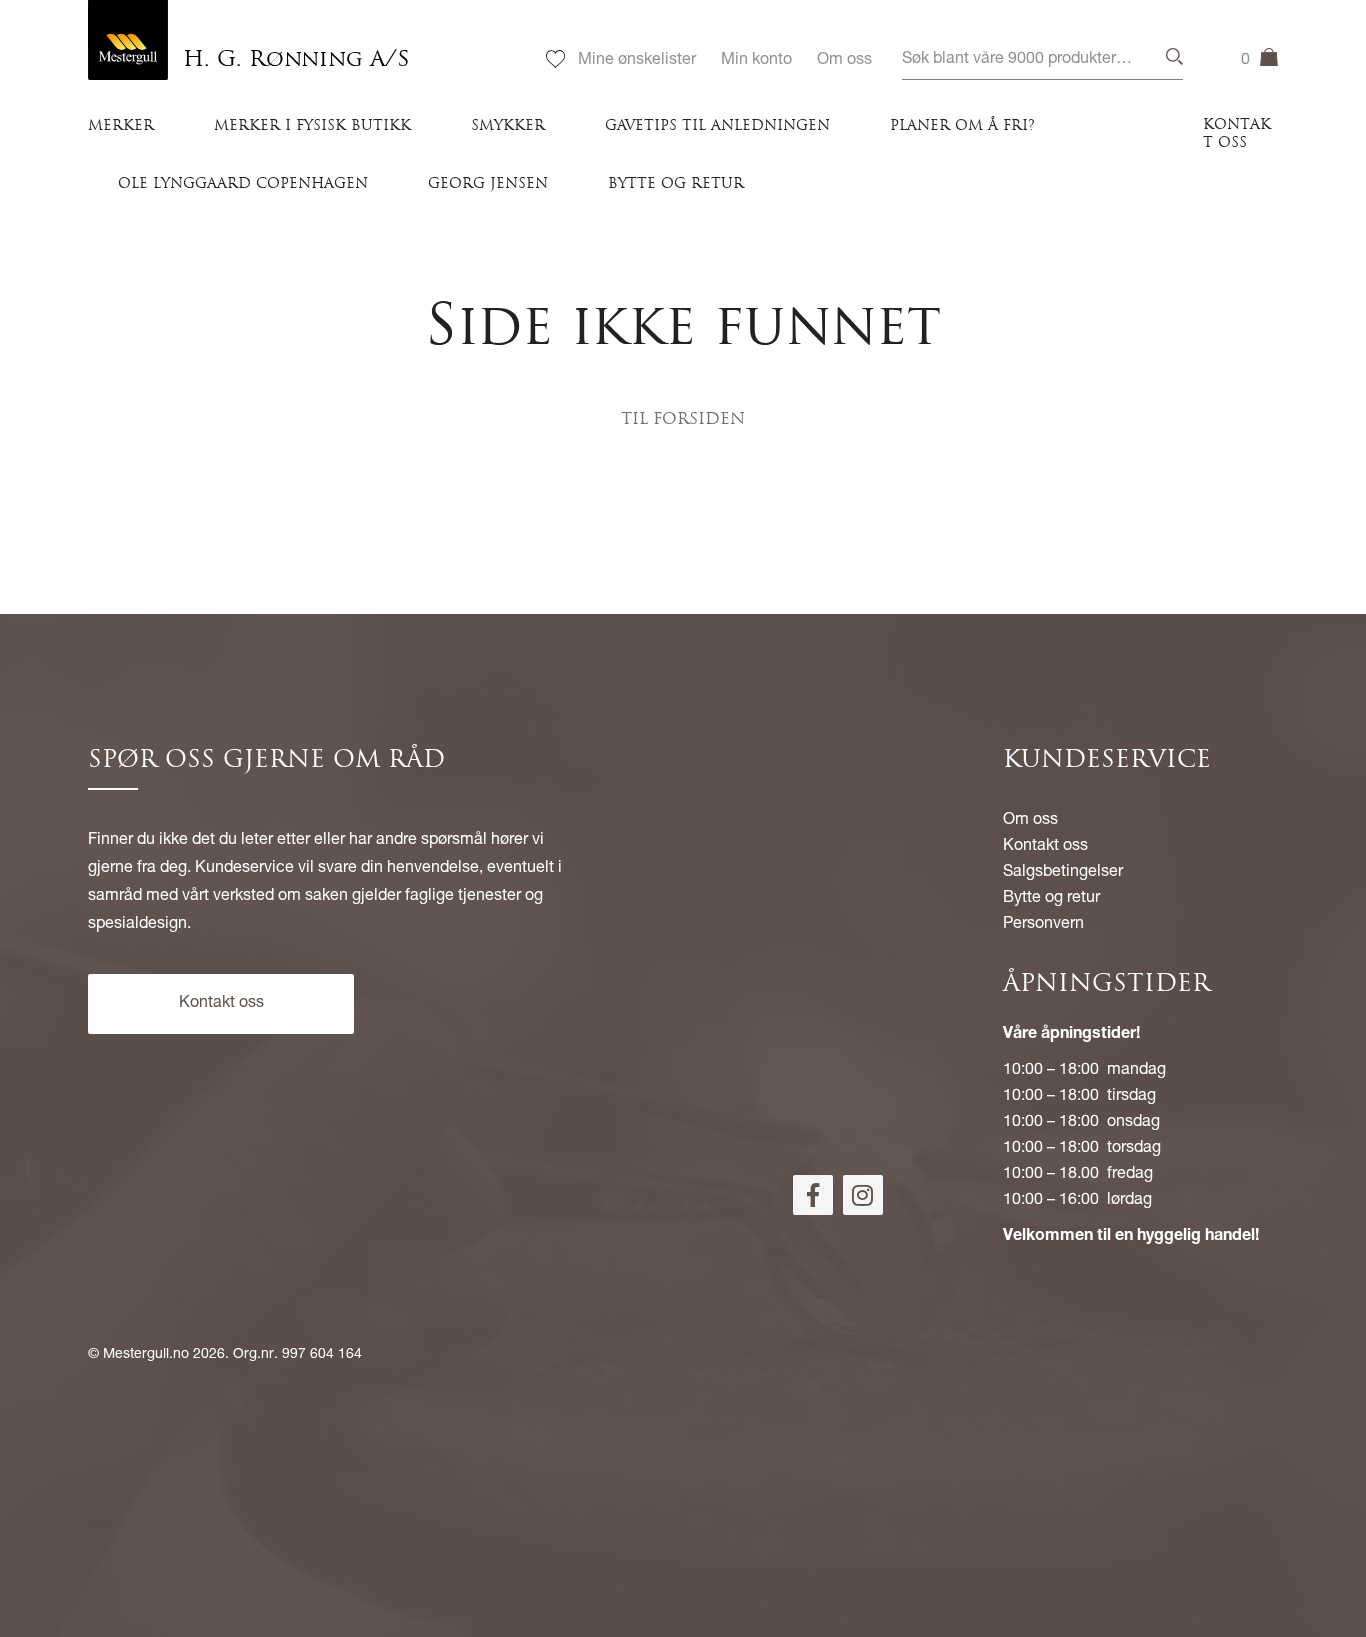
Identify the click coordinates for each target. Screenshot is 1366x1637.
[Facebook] (813, 1195)
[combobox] (1042, 60)
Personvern (1043, 925)
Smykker (508, 126)
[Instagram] (863, 1195)
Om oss (844, 61)
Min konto (756, 61)
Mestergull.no (146, 1355)
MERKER (121, 126)
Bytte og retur (676, 184)
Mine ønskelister (637, 61)
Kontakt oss (1237, 134)
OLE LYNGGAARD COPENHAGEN (243, 184)
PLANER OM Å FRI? (962, 126)
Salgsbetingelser (1063, 873)
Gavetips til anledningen (717, 126)
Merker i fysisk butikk (312, 126)
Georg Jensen (488, 184)
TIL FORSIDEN (683, 420)
